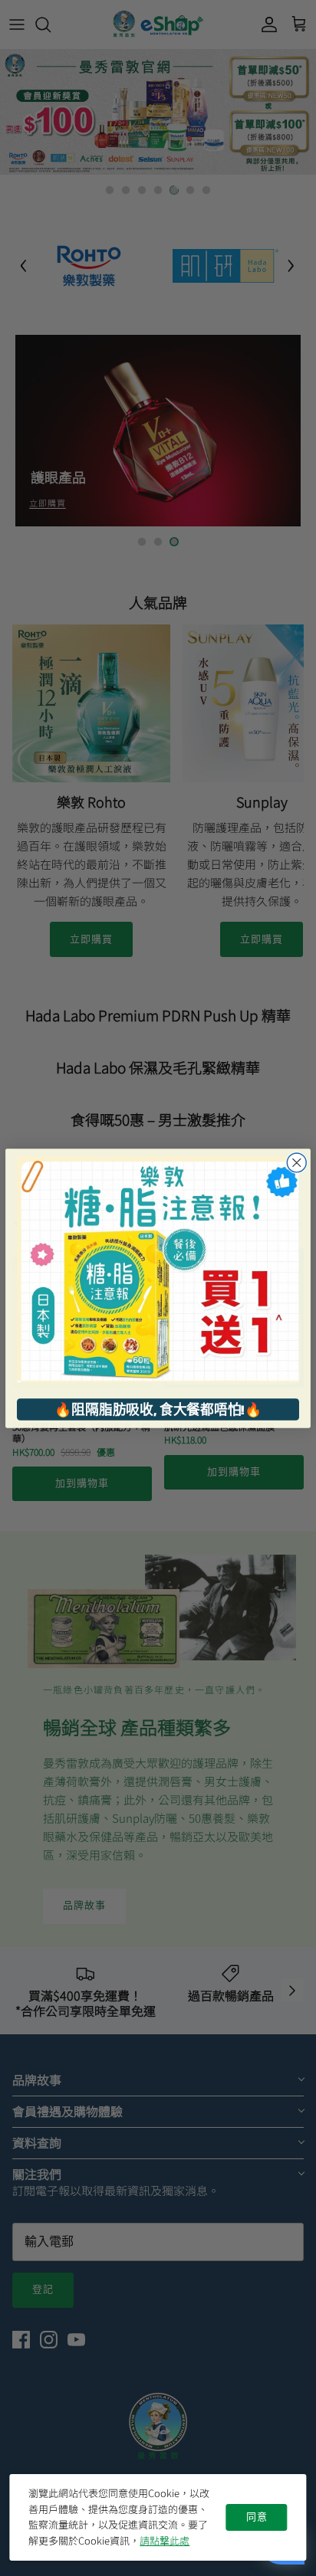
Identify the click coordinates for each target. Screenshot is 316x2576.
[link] (158, 1269)
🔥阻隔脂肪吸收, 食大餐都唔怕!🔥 (158, 1409)
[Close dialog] (296, 1162)
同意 (257, 2517)
